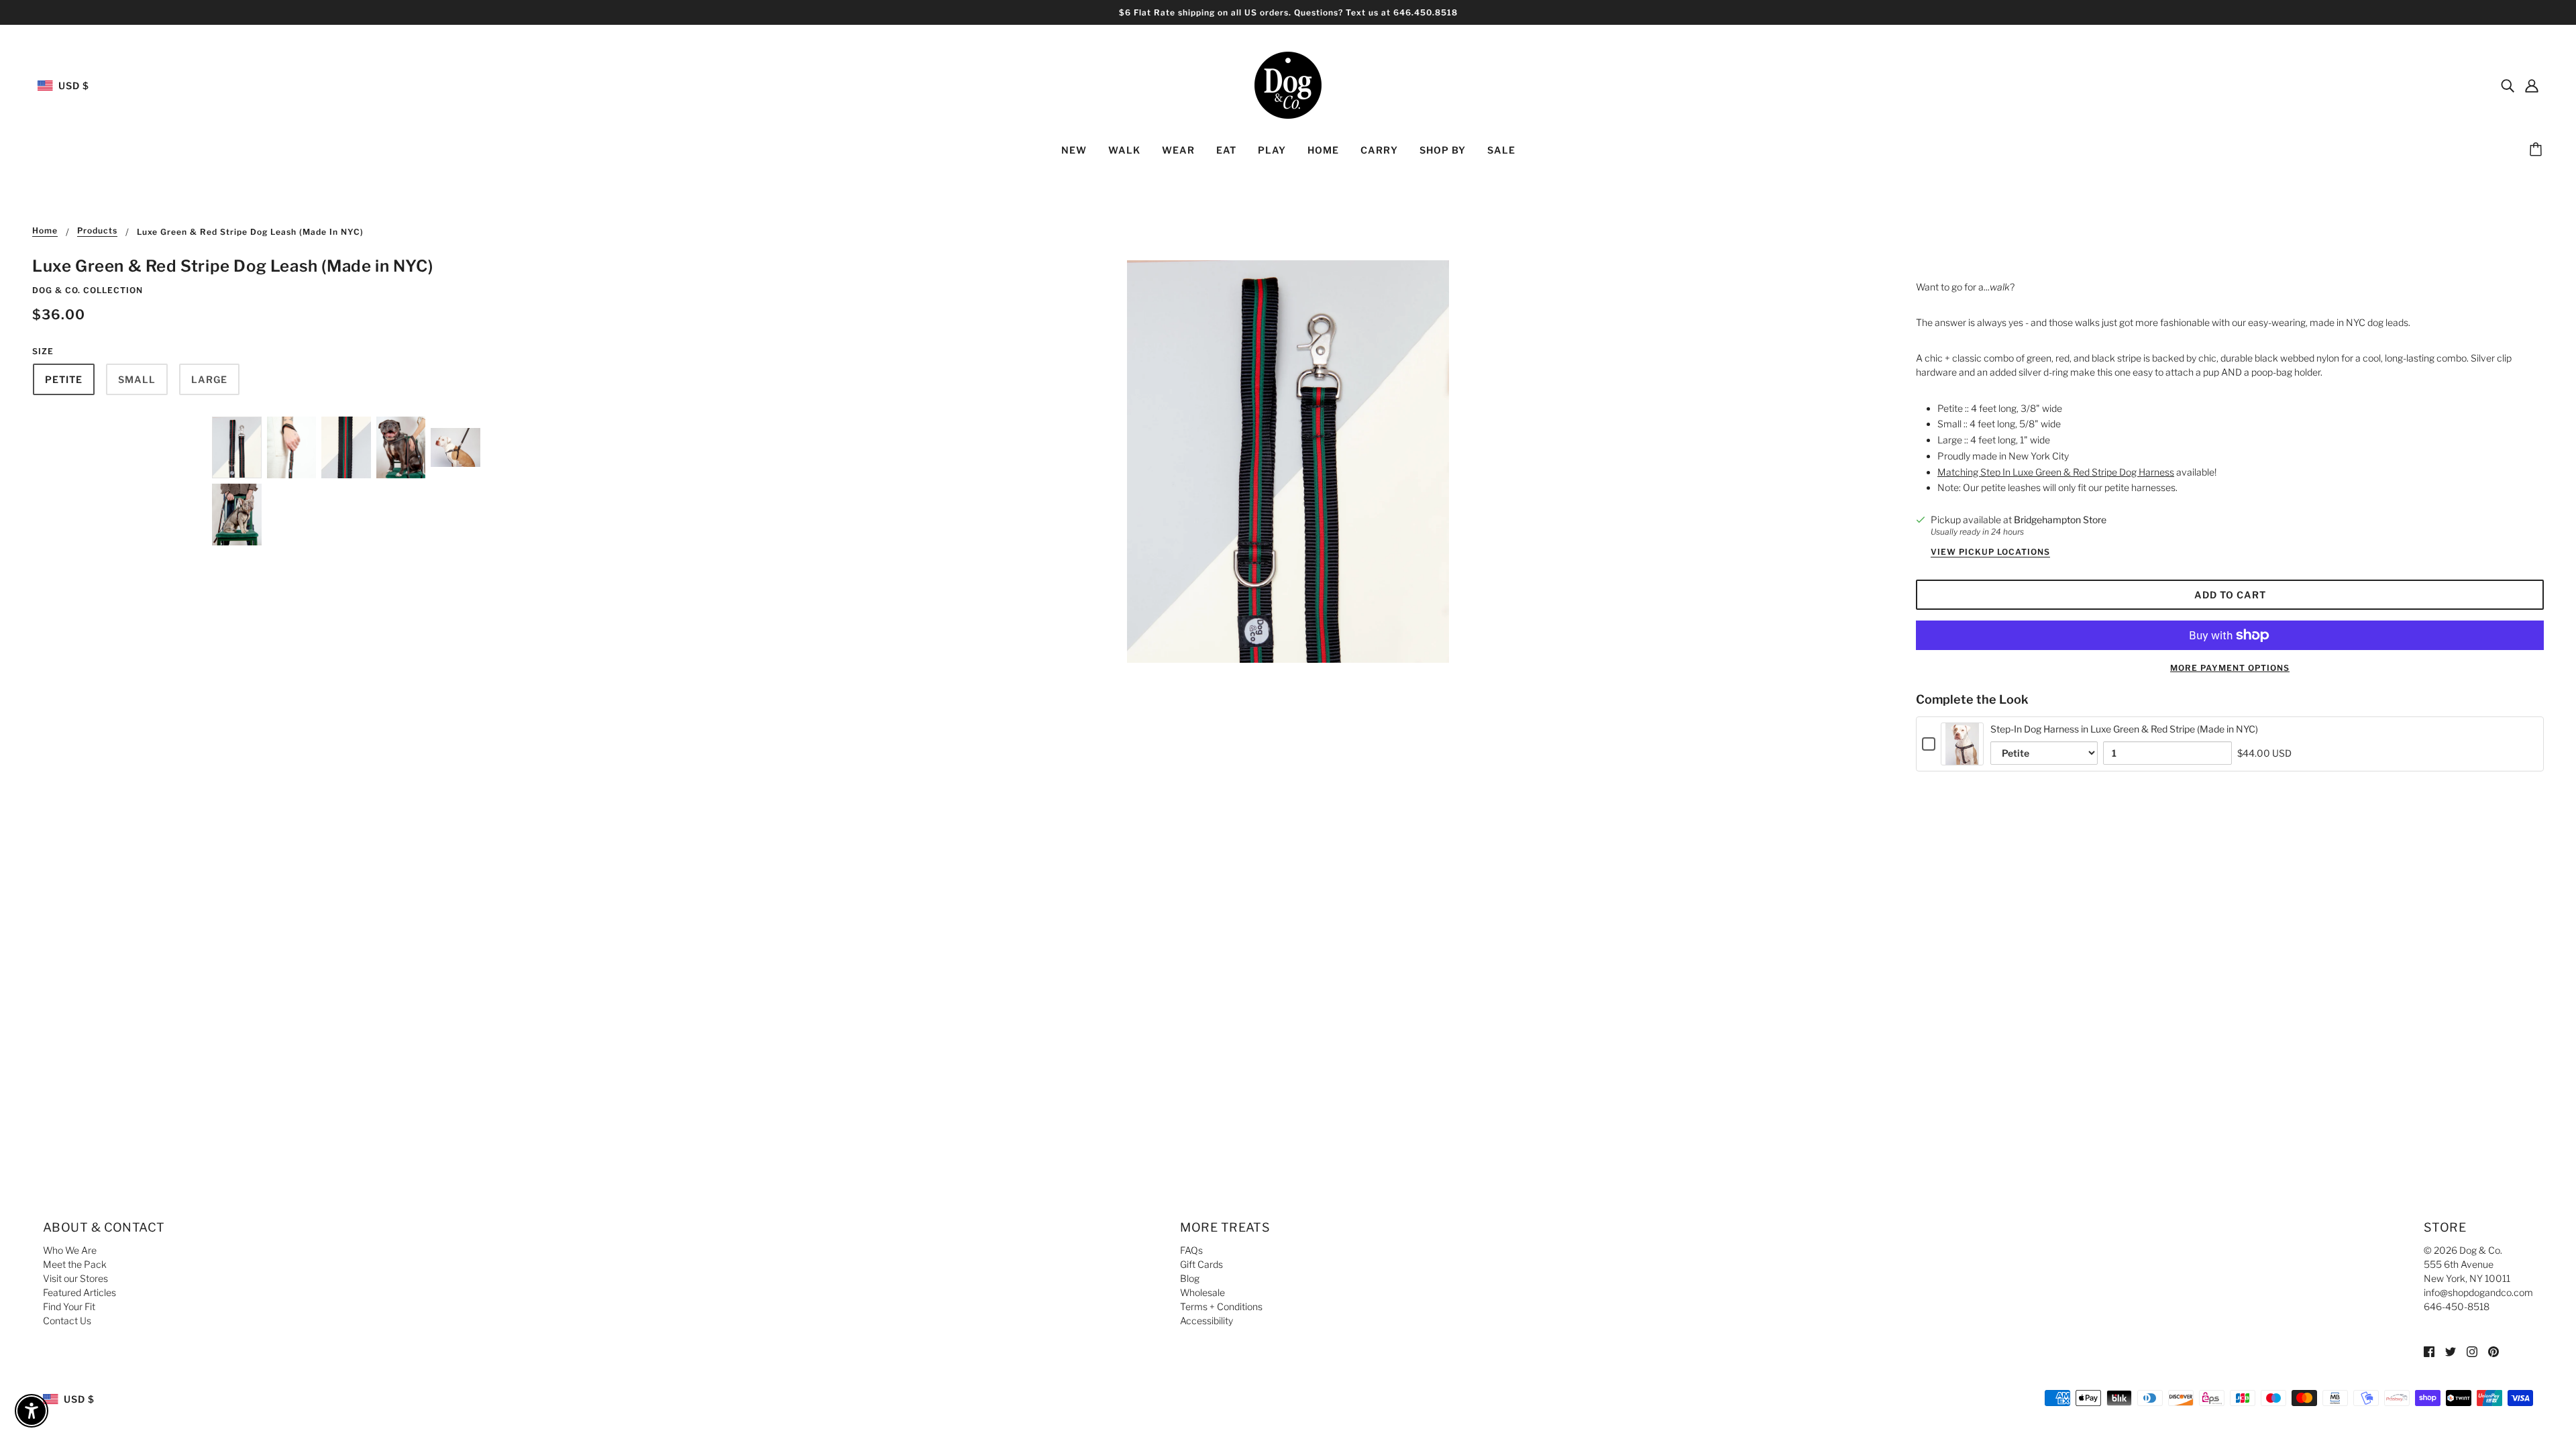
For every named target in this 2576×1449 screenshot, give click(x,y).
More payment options (2230, 668)
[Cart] (2538, 150)
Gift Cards (1201, 1264)
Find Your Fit (69, 1306)
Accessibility (1206, 1321)
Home (45, 231)
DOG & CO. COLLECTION (88, 290)
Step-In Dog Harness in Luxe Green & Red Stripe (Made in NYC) (2124, 729)
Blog (1190, 1278)
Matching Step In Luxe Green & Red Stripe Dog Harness (2056, 472)
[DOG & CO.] (1288, 84)
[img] (2508, 85)
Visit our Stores (75, 1278)
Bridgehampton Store (2060, 520)
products (97, 231)
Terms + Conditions (1221, 1306)
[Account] (2532, 85)
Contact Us (67, 1321)
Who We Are (70, 1250)
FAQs (1191, 1250)
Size (43, 351)
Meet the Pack (75, 1264)
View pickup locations (1990, 552)
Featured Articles (79, 1292)
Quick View (1963, 755)
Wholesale (1202, 1292)
